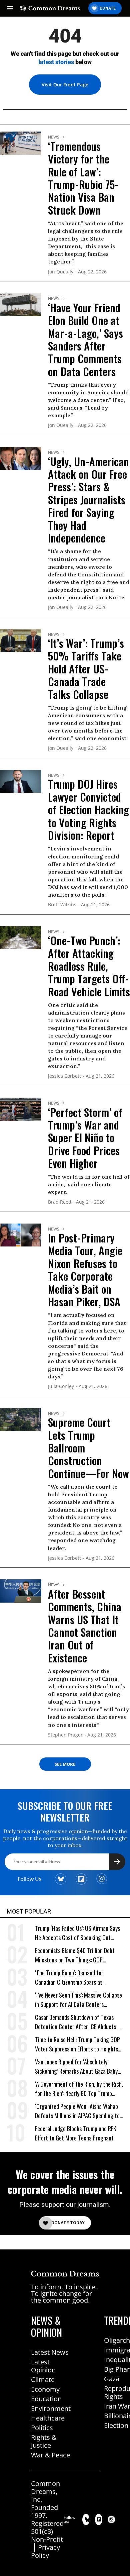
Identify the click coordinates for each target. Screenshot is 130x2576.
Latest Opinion (43, 2366)
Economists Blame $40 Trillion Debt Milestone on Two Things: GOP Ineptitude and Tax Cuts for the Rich (76, 1955)
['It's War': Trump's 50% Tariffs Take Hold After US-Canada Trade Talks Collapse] (21, 640)
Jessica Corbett (64, 1076)
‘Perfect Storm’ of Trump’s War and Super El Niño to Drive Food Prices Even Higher (85, 1138)
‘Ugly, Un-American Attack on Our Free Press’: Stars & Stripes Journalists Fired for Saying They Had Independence (88, 499)
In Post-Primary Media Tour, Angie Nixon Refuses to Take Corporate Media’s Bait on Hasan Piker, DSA (85, 1270)
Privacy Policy (45, 2551)
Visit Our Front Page (65, 85)
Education (46, 2399)
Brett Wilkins (62, 905)
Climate (43, 2379)
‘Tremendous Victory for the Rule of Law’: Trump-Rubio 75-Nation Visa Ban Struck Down (83, 178)
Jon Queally (61, 272)
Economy (45, 2389)
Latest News (50, 2352)
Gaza (112, 2379)
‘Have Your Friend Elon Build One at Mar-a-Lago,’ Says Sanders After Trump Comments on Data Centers (85, 339)
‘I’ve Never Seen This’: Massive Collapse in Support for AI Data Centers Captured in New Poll (78, 2000)
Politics (42, 2428)
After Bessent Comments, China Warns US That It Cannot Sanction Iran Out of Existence (85, 1626)
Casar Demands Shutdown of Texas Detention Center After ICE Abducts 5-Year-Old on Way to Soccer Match (79, 2022)
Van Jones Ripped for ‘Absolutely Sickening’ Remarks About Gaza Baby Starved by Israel (76, 2067)
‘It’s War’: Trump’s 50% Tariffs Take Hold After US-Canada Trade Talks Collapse (86, 669)
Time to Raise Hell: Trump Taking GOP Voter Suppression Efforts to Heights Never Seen (77, 2044)
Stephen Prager (65, 1735)
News (54, 137)
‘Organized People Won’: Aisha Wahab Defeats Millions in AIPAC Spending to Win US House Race (77, 2111)
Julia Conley (61, 1387)
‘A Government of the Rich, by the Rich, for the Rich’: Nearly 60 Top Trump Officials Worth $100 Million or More (79, 2089)
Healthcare (48, 2418)
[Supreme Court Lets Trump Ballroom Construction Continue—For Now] (21, 1419)
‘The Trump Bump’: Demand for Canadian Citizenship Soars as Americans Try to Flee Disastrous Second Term (72, 1978)
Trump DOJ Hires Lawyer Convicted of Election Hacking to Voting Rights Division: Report (88, 809)
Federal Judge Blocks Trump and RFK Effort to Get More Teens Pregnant (76, 2133)
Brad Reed (60, 1202)
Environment (51, 2408)
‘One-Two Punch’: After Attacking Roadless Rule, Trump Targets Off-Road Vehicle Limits (89, 966)
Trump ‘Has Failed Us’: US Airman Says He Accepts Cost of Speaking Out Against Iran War (77, 1933)
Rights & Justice (44, 2441)
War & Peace (50, 2455)
